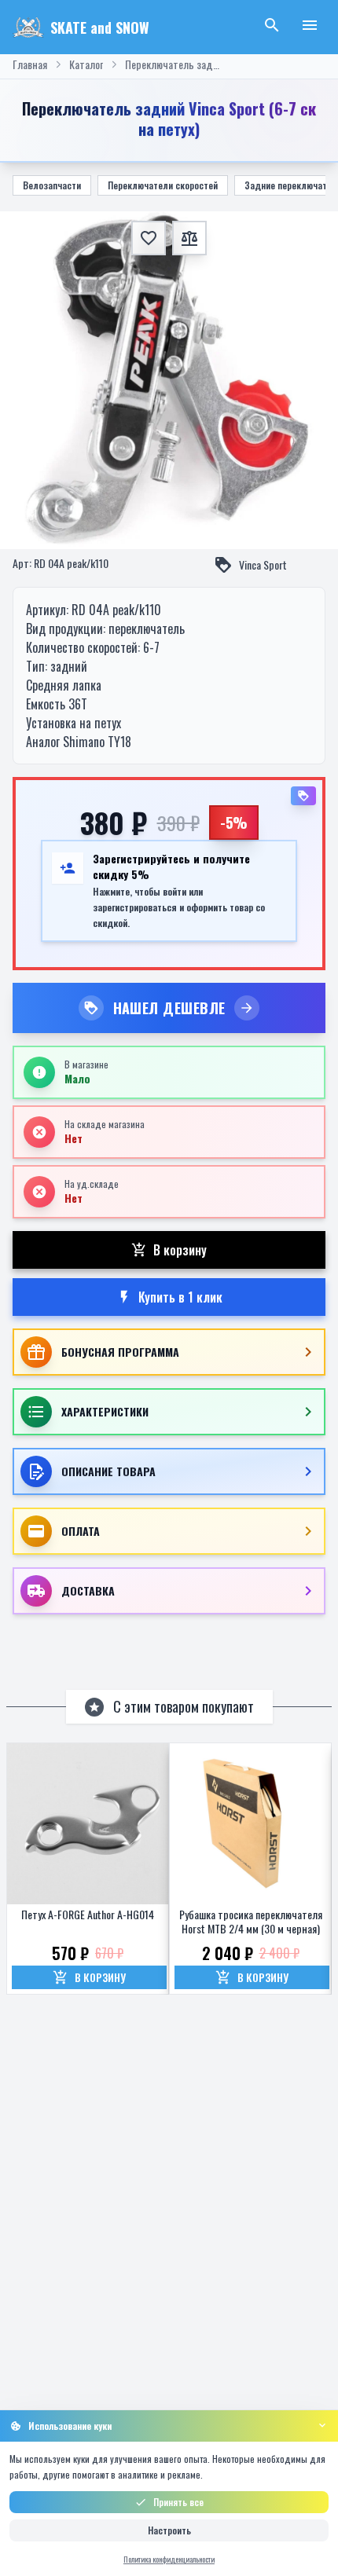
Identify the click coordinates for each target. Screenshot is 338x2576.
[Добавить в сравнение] (189, 238)
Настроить (169, 2530)
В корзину (180, 1250)
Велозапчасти (52, 185)
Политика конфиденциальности (169, 2559)
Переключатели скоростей (163, 185)
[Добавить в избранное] (149, 238)
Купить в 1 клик (180, 1297)
